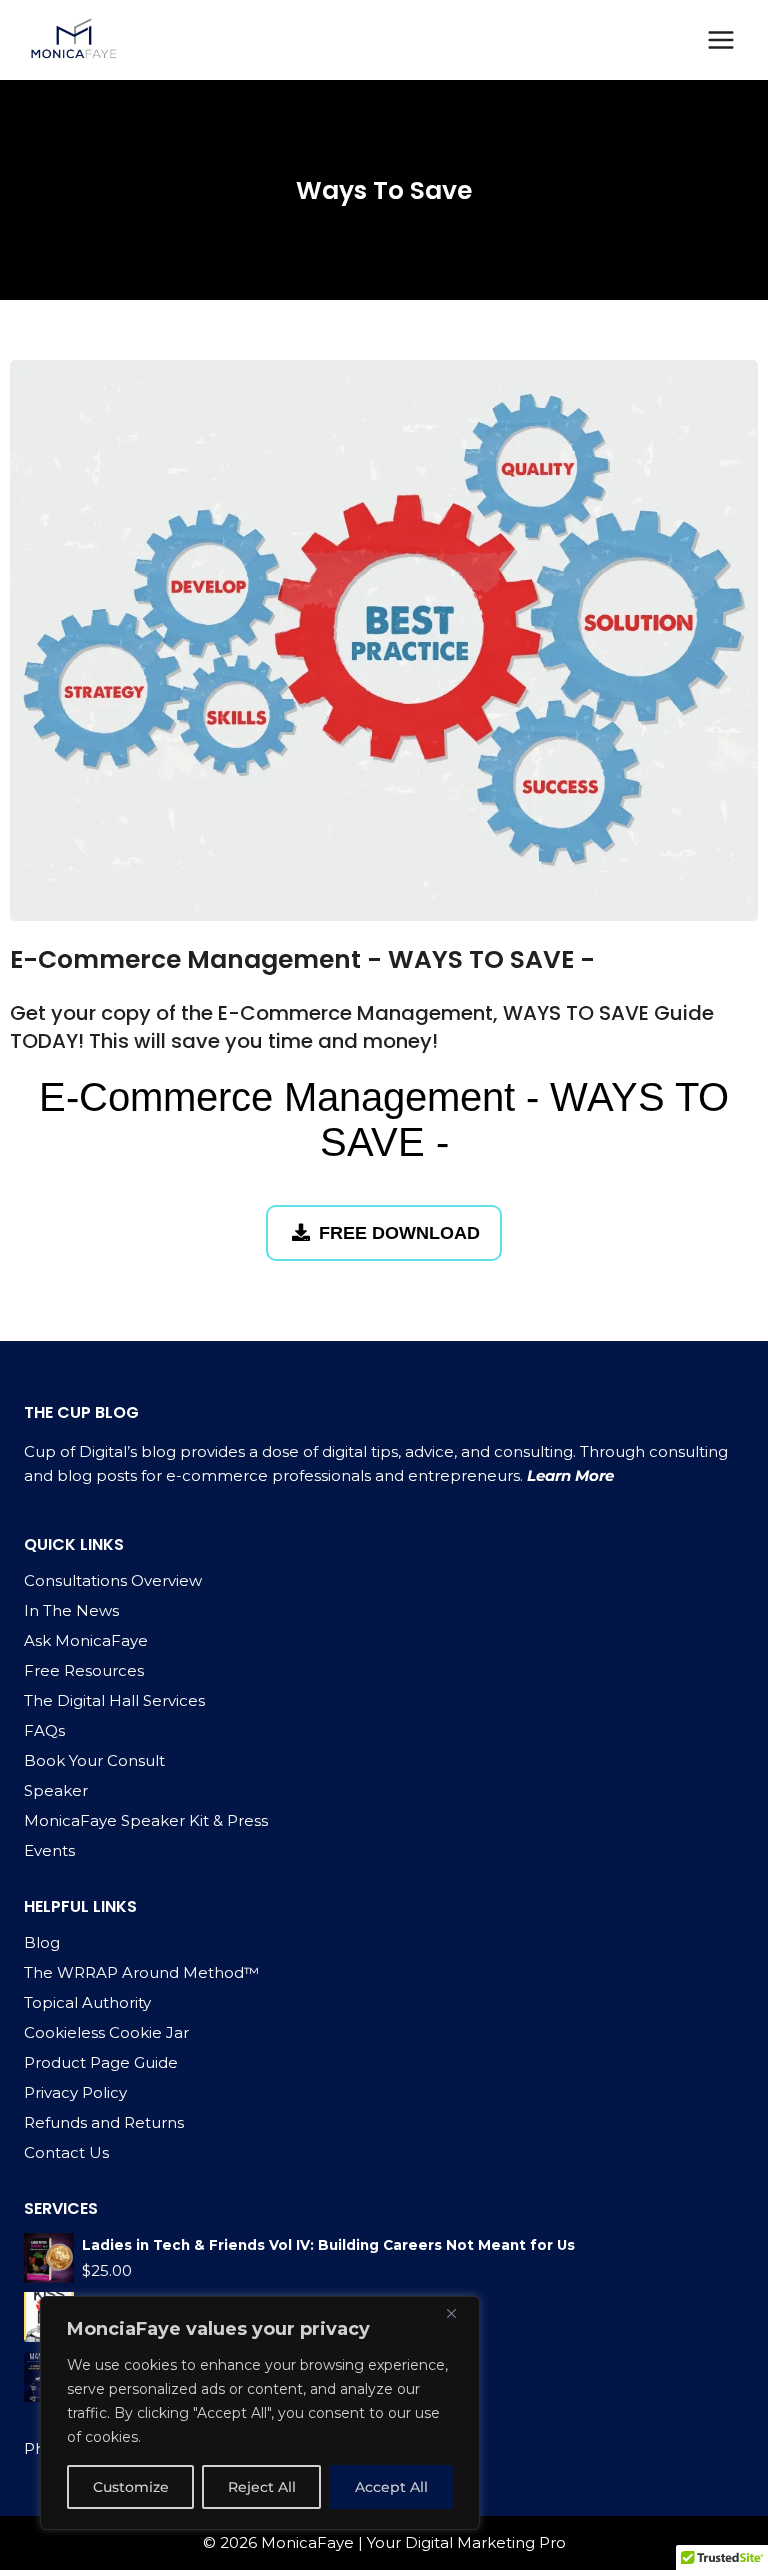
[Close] (459, 2313)
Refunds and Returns (104, 2122)
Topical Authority (87, 2002)
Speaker (56, 1790)
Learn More (570, 1475)
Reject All (262, 2487)
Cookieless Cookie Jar (106, 2032)
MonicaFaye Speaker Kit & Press (146, 1820)
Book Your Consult (94, 1760)
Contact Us (66, 2152)
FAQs (44, 1730)
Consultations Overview (113, 1580)
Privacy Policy (75, 2092)
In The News (71, 1610)
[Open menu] (720, 39)
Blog (42, 1942)
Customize (131, 2487)
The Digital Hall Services (114, 1700)
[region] (260, 2413)
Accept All (391, 2487)
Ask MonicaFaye (86, 1640)
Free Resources (84, 1670)
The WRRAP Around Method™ (141, 1972)
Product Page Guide (101, 2062)
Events (49, 1850)
